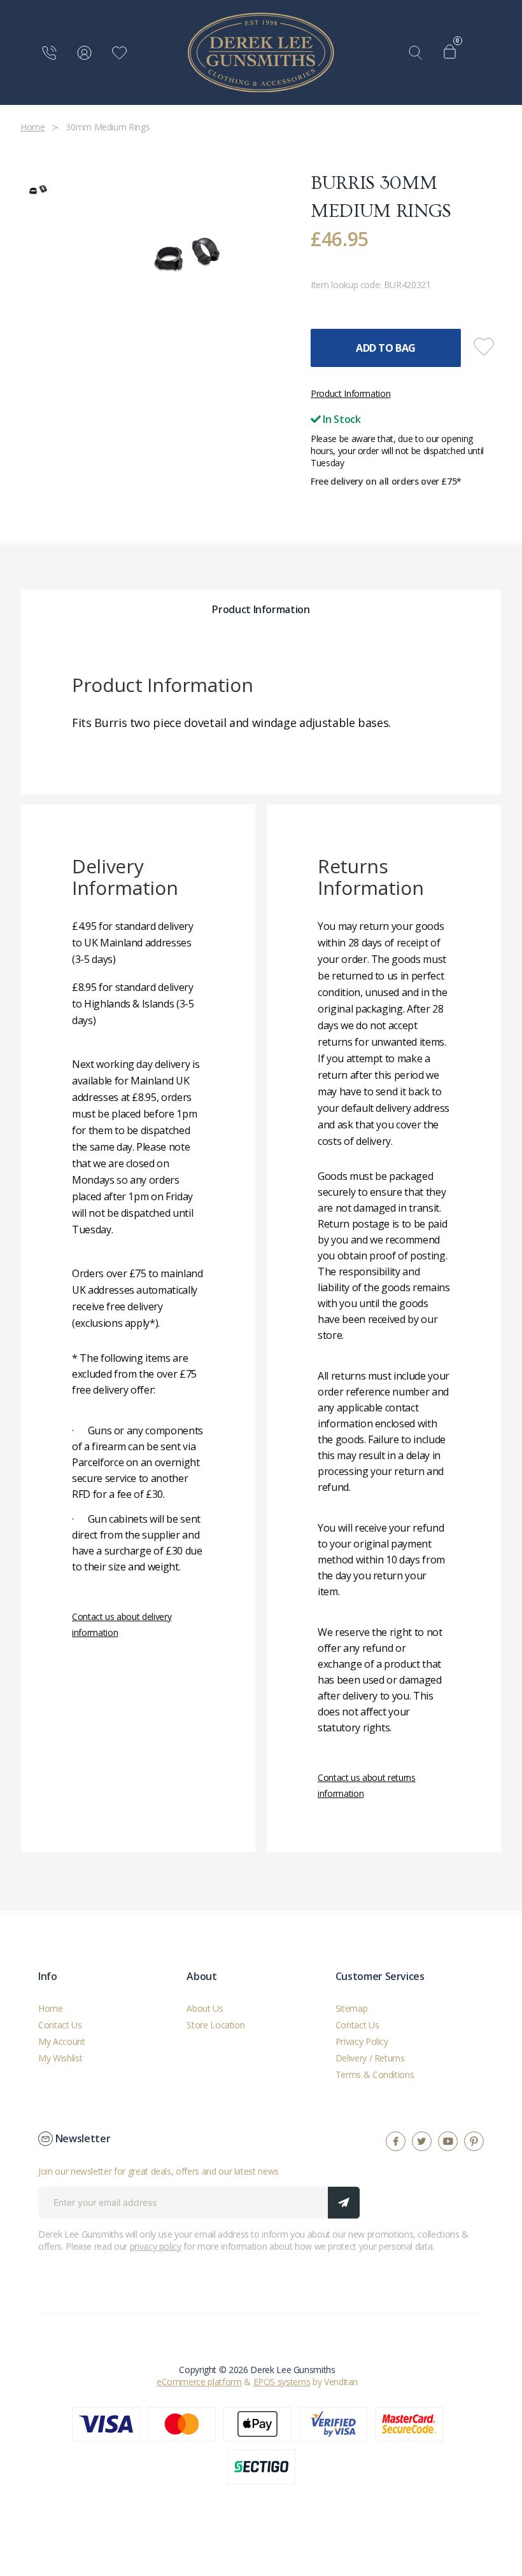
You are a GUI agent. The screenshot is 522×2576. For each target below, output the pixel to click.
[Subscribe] (344, 2203)
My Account (62, 2041)
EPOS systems (282, 2382)
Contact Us (60, 2025)
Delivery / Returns (370, 2058)
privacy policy (156, 2246)
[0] (453, 53)
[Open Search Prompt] (418, 53)
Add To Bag (386, 348)
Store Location (215, 2025)
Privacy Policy (362, 2041)
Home (51, 2008)
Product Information (350, 393)
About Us (205, 2008)
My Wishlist (60, 2058)
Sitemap (352, 2008)
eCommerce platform (199, 2382)
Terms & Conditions (375, 2074)
